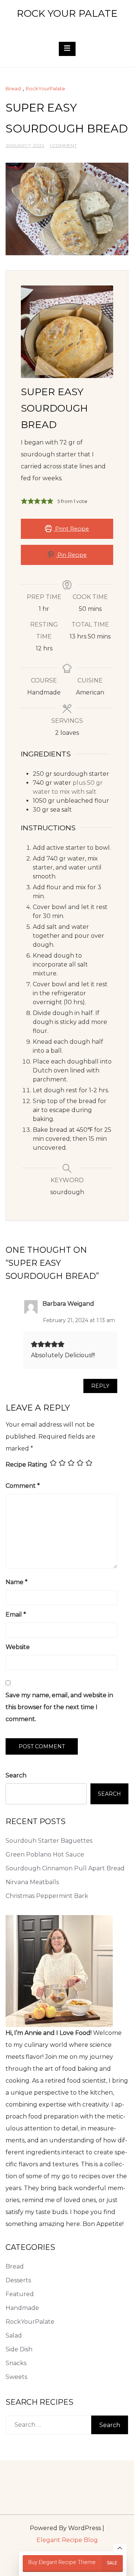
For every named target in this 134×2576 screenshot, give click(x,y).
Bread (13, 88)
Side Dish (19, 2349)
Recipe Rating (26, 1465)
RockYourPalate (45, 88)
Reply (100, 1386)
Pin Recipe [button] (71, 555)
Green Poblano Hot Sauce (45, 1854)
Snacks (16, 2363)
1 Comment (63, 145)
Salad (14, 2335)
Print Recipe (71, 529)
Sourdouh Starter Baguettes (49, 1841)
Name (17, 1582)
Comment (23, 1486)
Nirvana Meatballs (32, 1882)
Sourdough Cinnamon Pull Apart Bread (65, 1868)
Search (16, 1775)
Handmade (22, 2308)
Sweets (16, 2377)
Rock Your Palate (67, 13)
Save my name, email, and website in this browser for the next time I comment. (59, 1707)
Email (16, 1615)
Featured (20, 2294)
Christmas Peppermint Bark (47, 1896)
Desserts (18, 2280)
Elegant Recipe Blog (67, 2540)
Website (18, 1647)
